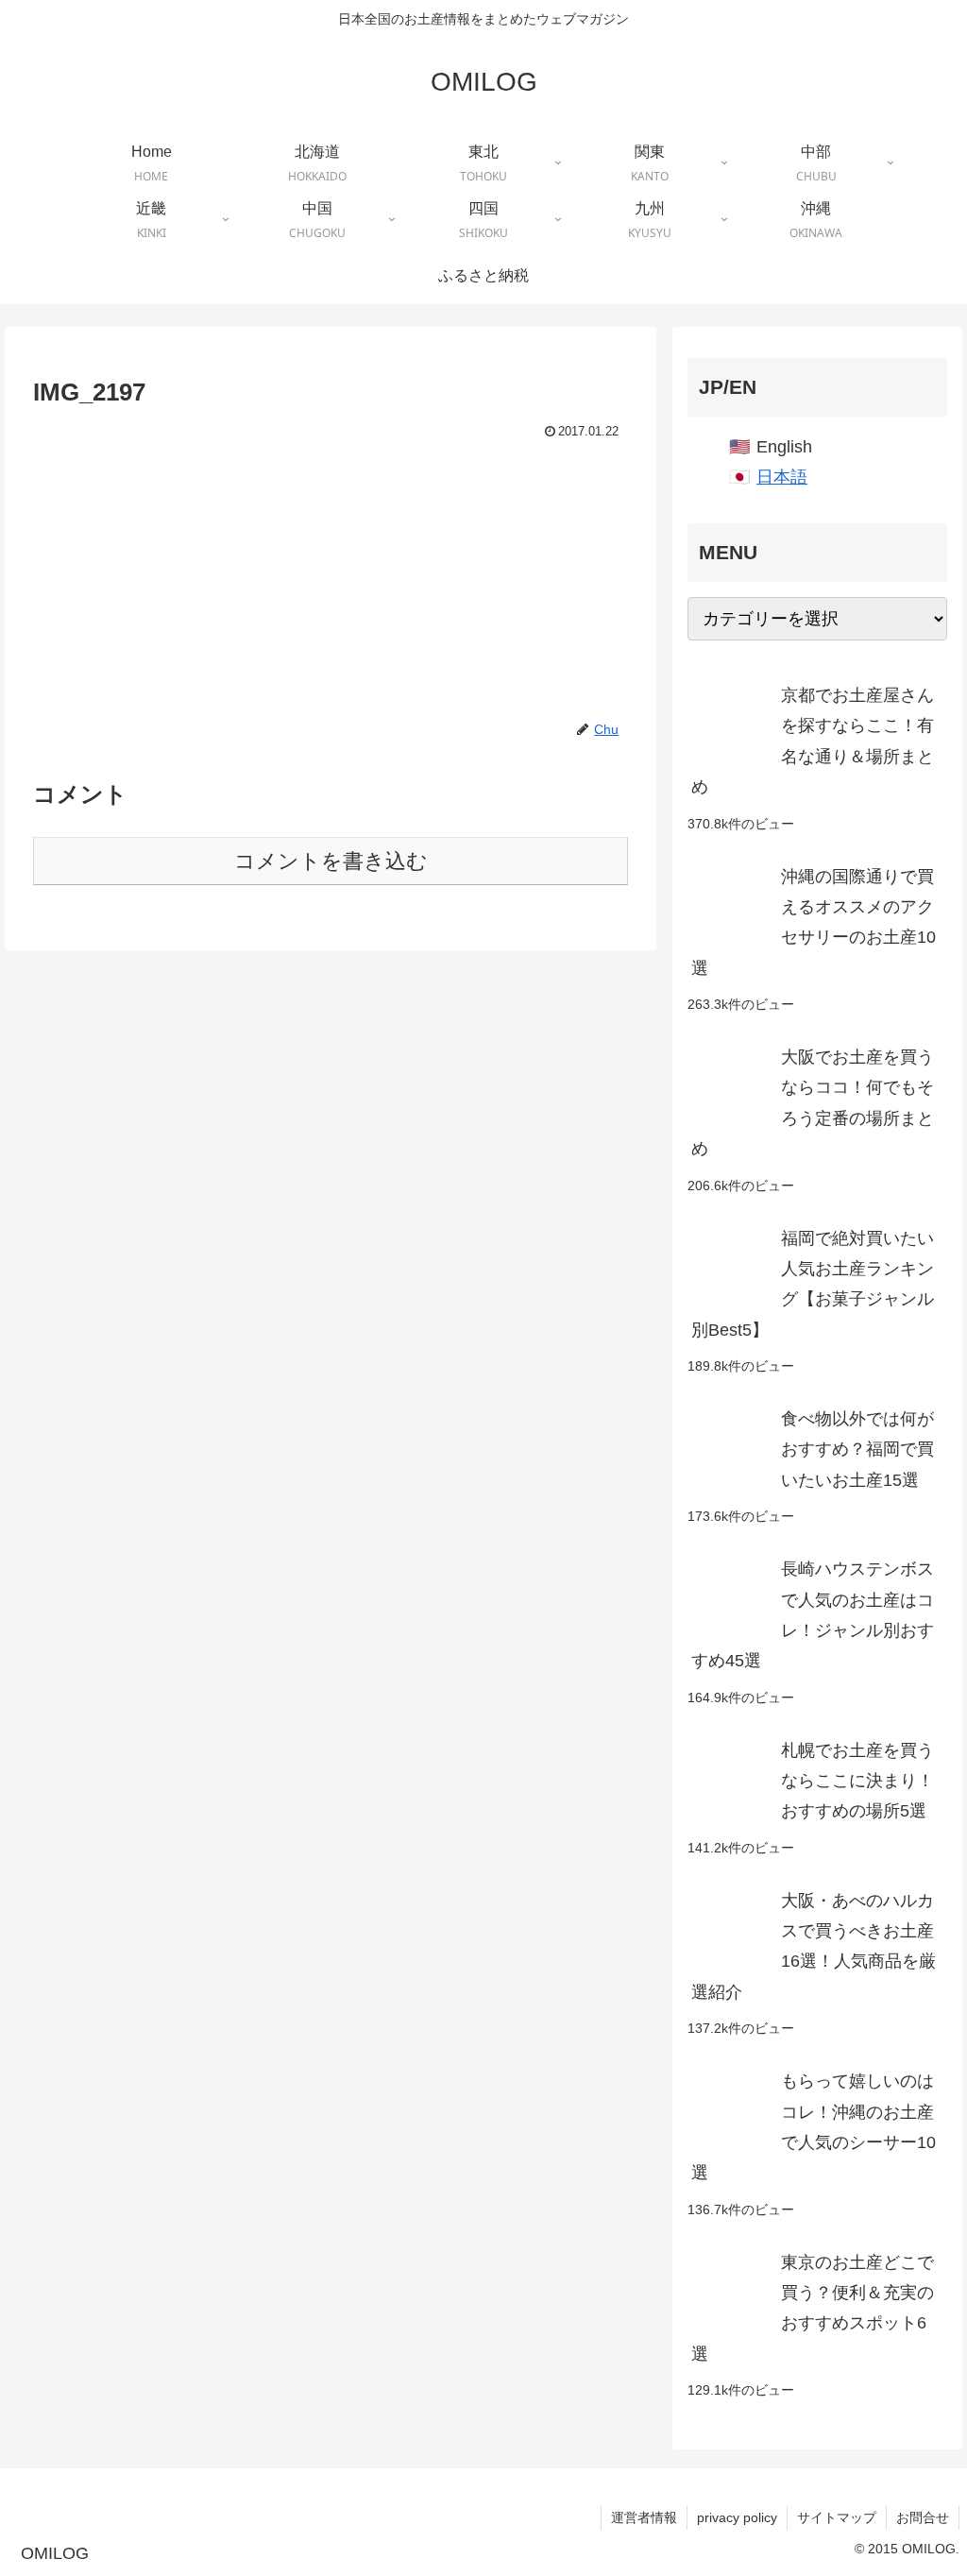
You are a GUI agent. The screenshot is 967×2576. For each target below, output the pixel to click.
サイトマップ (837, 2517)
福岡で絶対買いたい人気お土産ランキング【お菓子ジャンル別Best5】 (813, 1284)
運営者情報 (644, 2517)
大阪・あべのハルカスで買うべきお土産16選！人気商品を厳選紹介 (814, 1946)
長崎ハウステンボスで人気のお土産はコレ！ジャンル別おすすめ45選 (813, 1615)
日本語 (782, 477)
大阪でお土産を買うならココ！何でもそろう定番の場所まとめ (813, 1103)
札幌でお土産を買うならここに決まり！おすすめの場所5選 (857, 1781)
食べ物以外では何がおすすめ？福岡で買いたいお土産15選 (857, 1450)
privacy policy (737, 2517)
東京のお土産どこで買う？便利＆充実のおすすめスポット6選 (813, 2308)
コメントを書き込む (331, 861)
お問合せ (923, 2517)
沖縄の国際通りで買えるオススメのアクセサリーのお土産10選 (814, 922)
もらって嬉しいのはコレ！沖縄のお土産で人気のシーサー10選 (814, 2127)
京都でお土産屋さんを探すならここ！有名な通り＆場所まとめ (813, 741)
